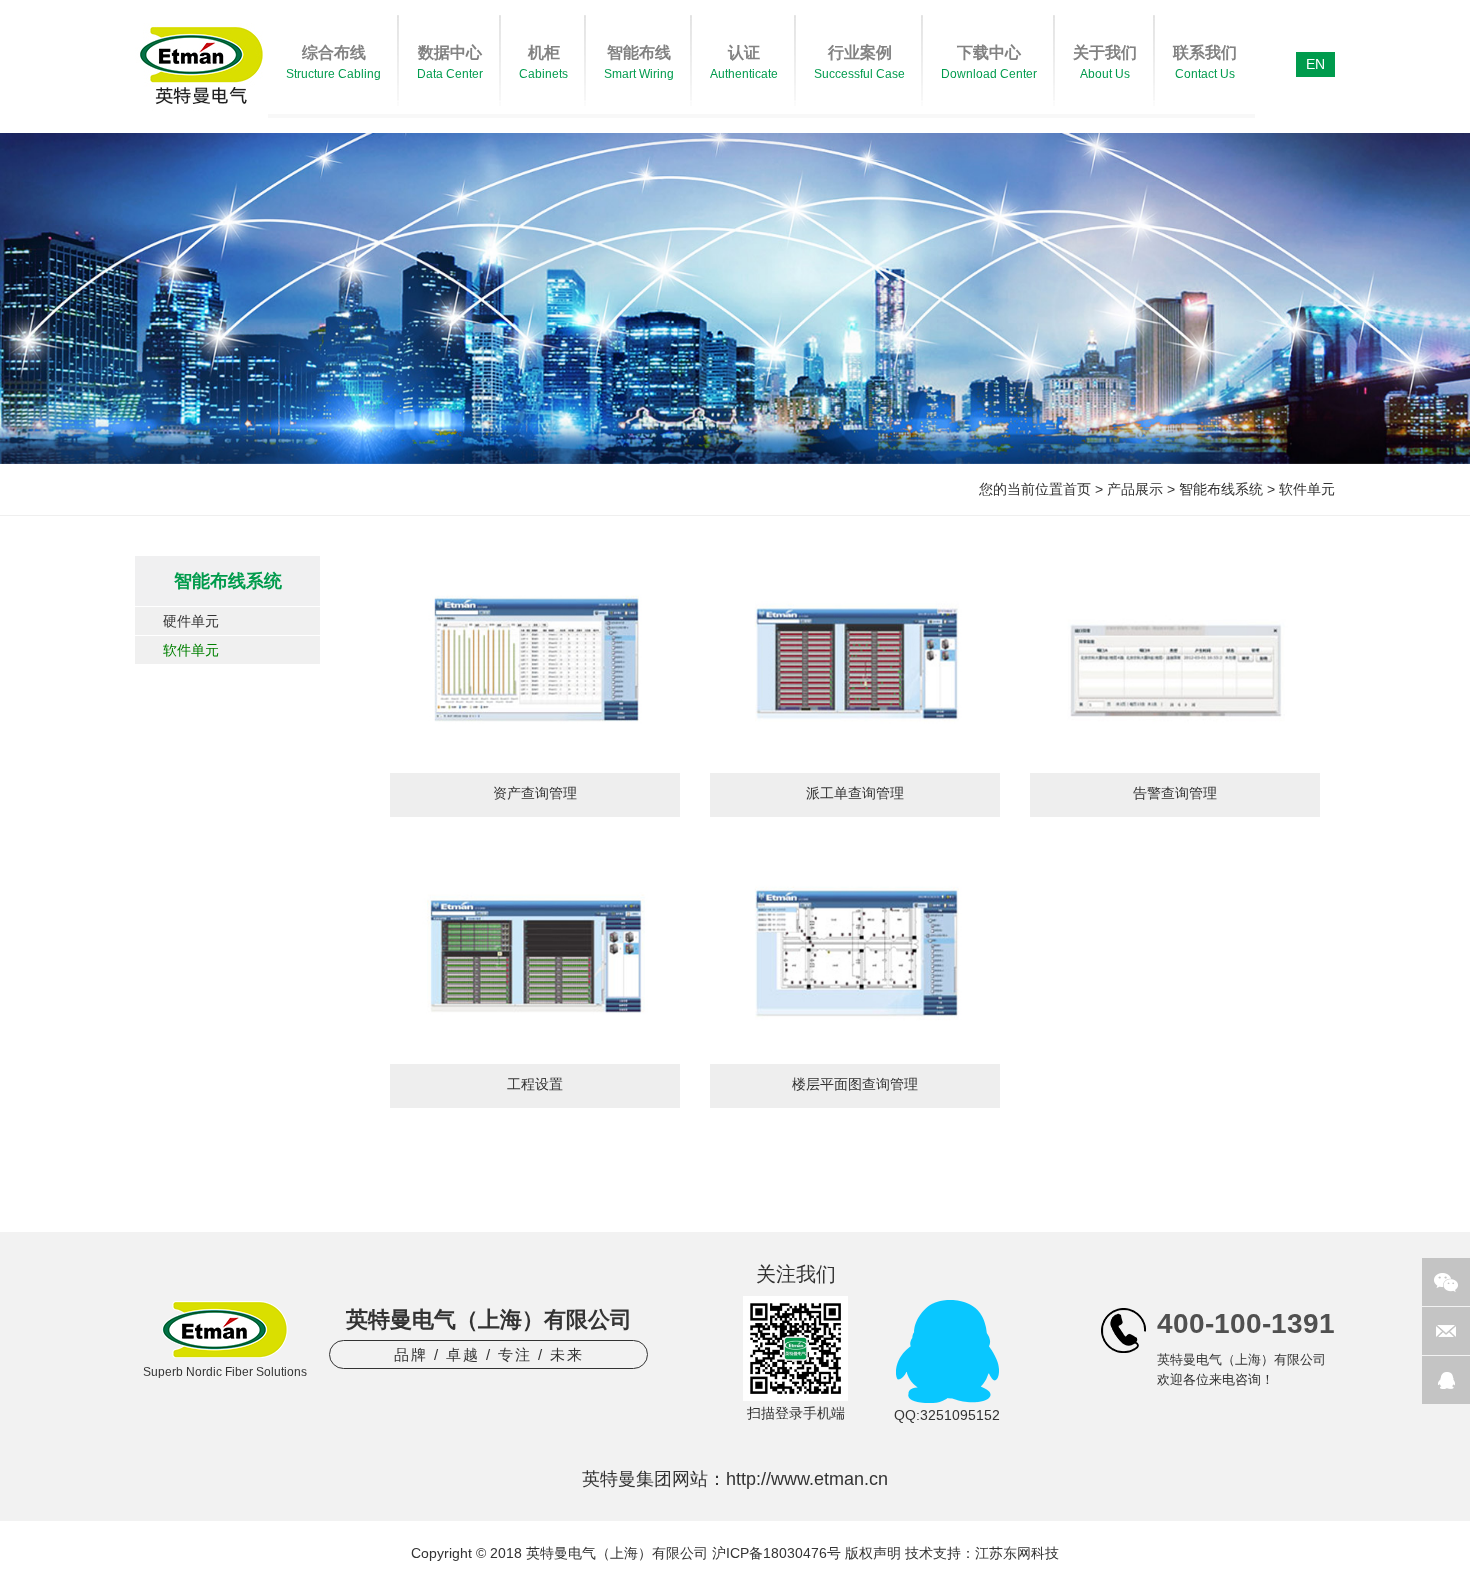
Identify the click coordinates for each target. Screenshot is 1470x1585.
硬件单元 (191, 621)
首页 (1077, 489)
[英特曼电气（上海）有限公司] (201, 113)
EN (1315, 64)
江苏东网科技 (1017, 1553)
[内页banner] (735, 298)
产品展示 (1135, 489)
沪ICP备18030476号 (776, 1553)
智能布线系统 (1221, 489)
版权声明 (873, 1553)
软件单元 (1307, 489)
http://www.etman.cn (807, 1479)
